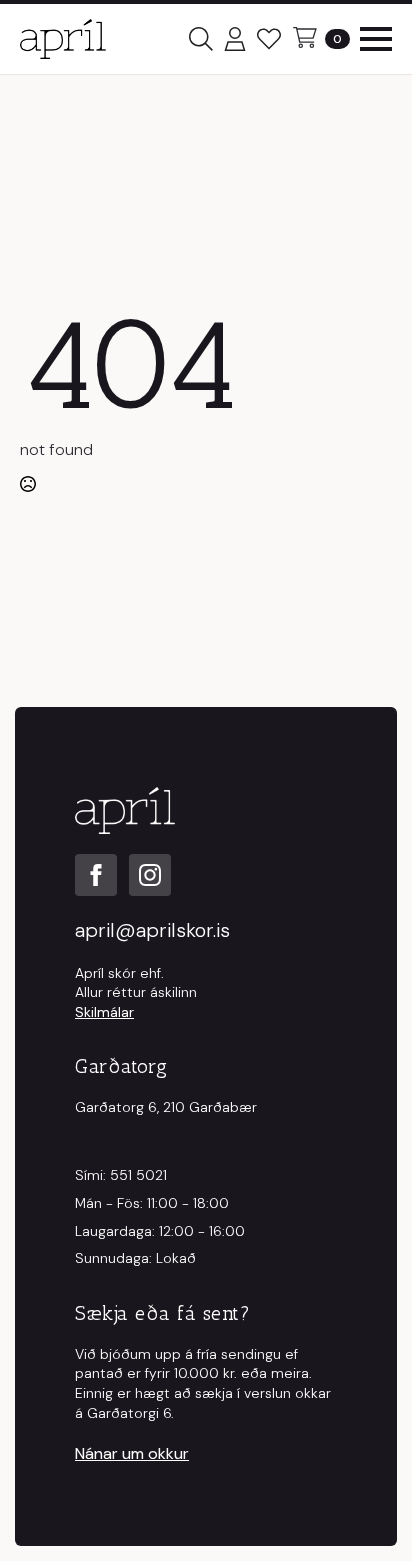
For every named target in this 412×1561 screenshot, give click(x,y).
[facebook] (96, 875)
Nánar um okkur (132, 1453)
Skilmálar (104, 1012)
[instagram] (150, 875)
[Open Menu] (376, 39)
